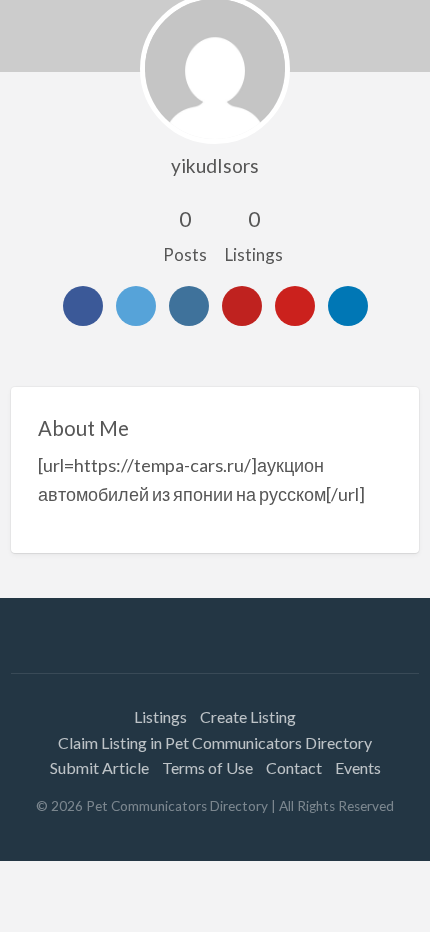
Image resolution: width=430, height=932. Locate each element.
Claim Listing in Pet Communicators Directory (215, 742)
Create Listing (248, 716)
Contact (294, 767)
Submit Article (99, 767)
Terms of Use (207, 767)
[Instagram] (189, 306)
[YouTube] (242, 306)
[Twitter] (136, 306)
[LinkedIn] (348, 306)
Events (358, 767)
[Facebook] (83, 306)
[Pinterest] (295, 306)
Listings (160, 716)
